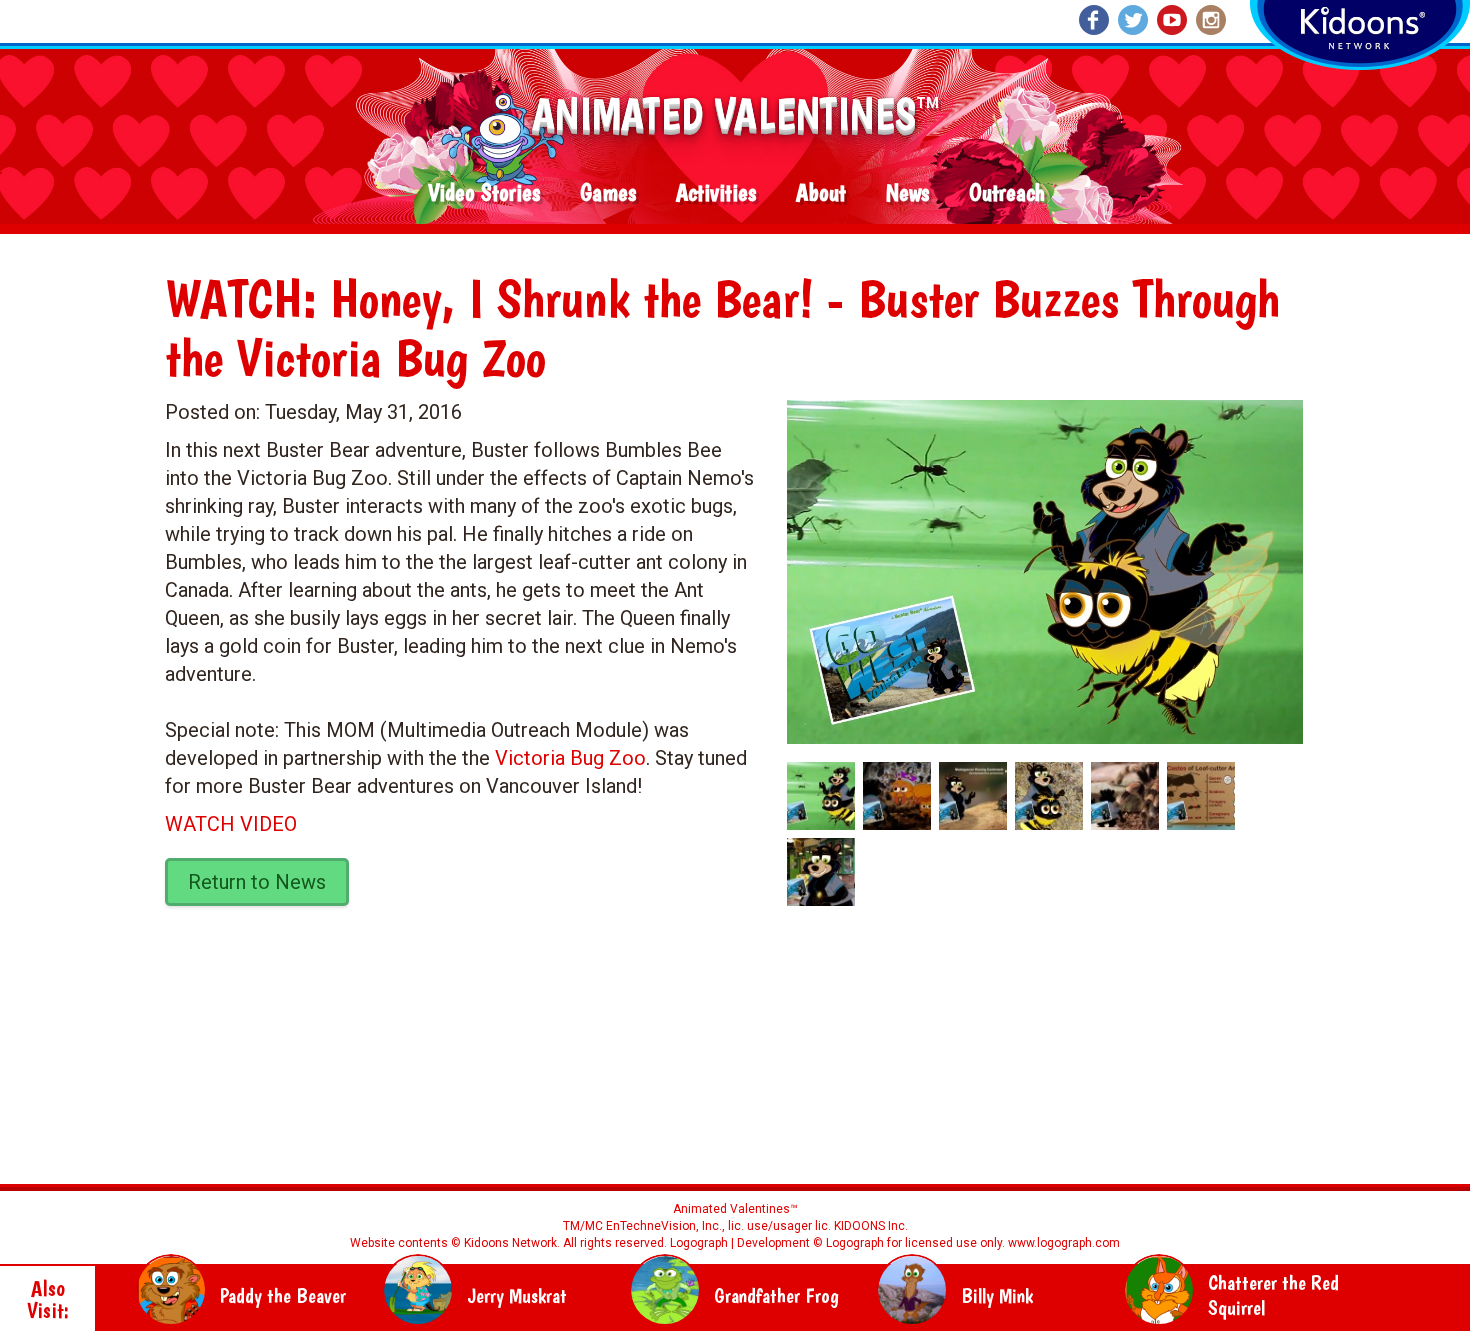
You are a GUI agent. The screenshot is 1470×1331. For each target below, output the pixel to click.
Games (608, 193)
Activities (716, 193)
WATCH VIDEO (231, 824)
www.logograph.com (1062, 1243)
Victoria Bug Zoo (570, 758)
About (821, 193)
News (907, 193)
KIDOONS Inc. (871, 1226)
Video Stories (484, 193)
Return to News (257, 882)
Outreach (1007, 193)
